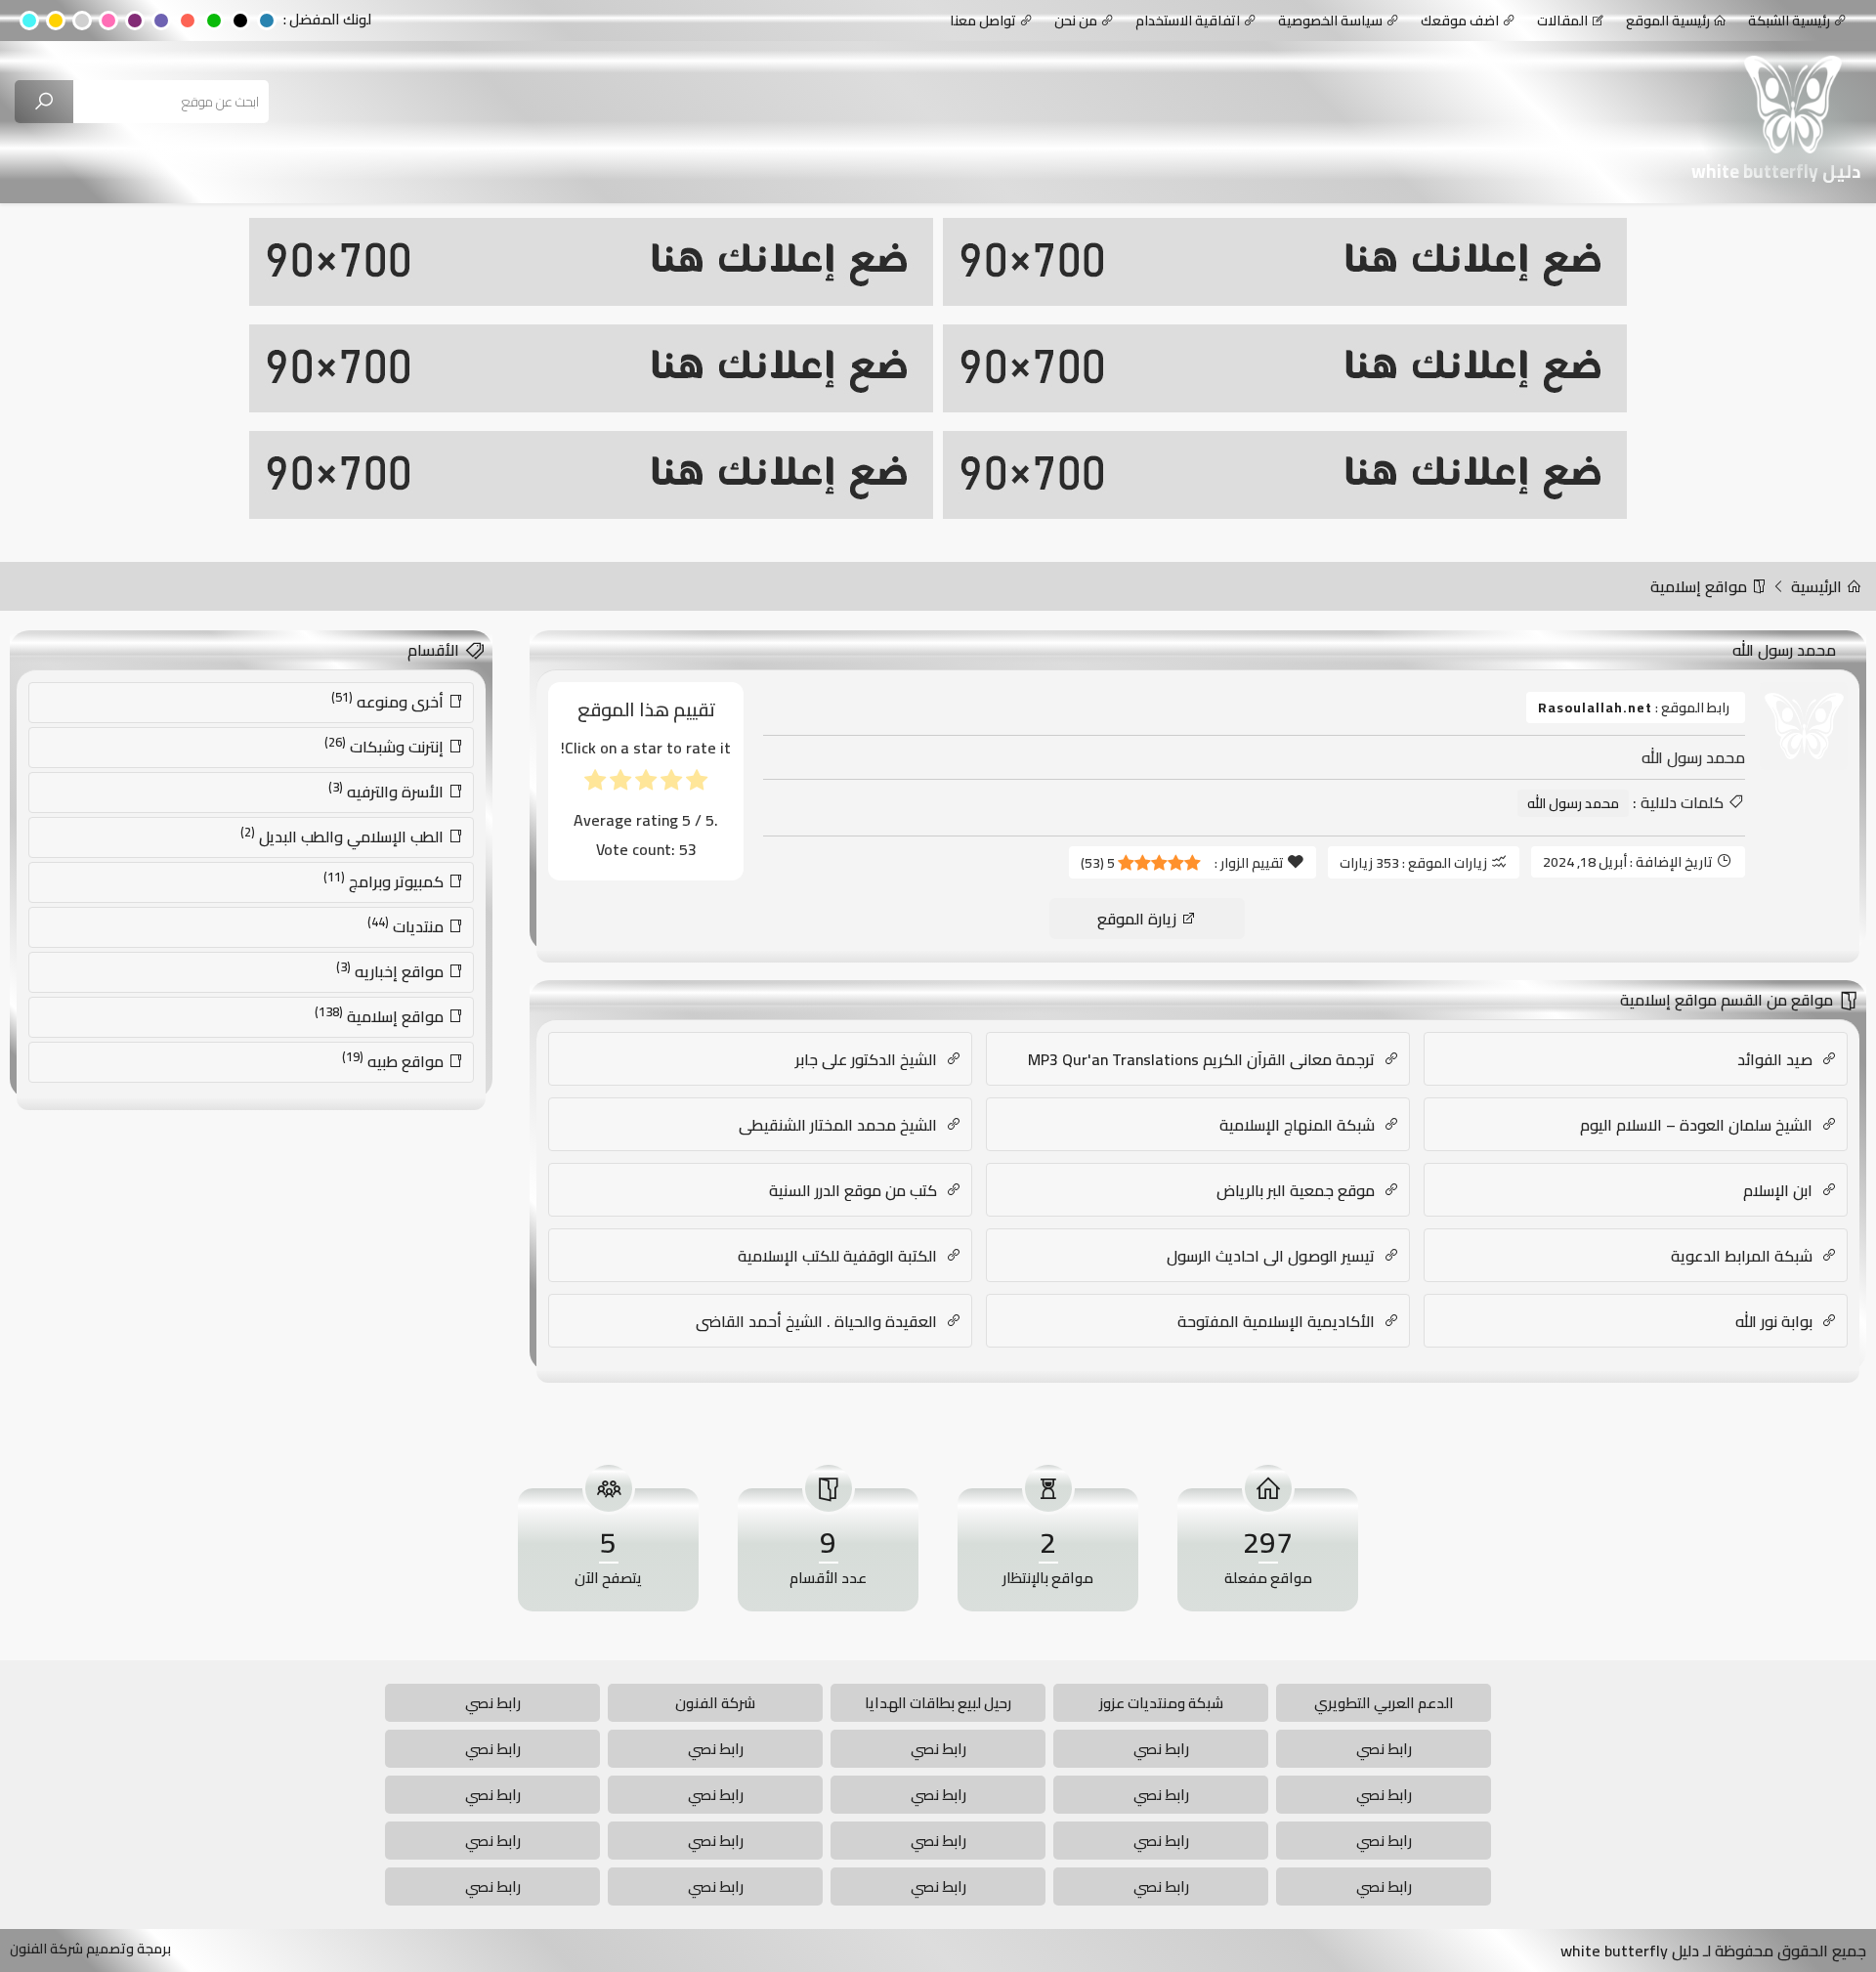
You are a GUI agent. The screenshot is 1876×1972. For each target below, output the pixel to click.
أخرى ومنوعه (389, 701)
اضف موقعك (1460, 21)
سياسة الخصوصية (1330, 21)
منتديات (407, 925)
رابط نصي (493, 1703)
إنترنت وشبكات (386, 746)
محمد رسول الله (1573, 803)
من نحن (1076, 21)
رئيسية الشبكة (1789, 21)
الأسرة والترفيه (388, 791)
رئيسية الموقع (1668, 21)
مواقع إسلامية (1701, 586)
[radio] (697, 784)
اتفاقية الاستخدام (1188, 21)
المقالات (1562, 21)
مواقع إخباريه (392, 970)
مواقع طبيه (395, 1060)
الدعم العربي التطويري (1384, 1703)
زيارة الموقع (1139, 919)
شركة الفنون (715, 1703)
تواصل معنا (983, 21)
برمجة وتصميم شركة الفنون (90, 1949)
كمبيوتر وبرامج (385, 880)
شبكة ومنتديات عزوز (1161, 1703)
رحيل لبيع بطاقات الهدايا (938, 1703)
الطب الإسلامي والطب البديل (344, 836)
